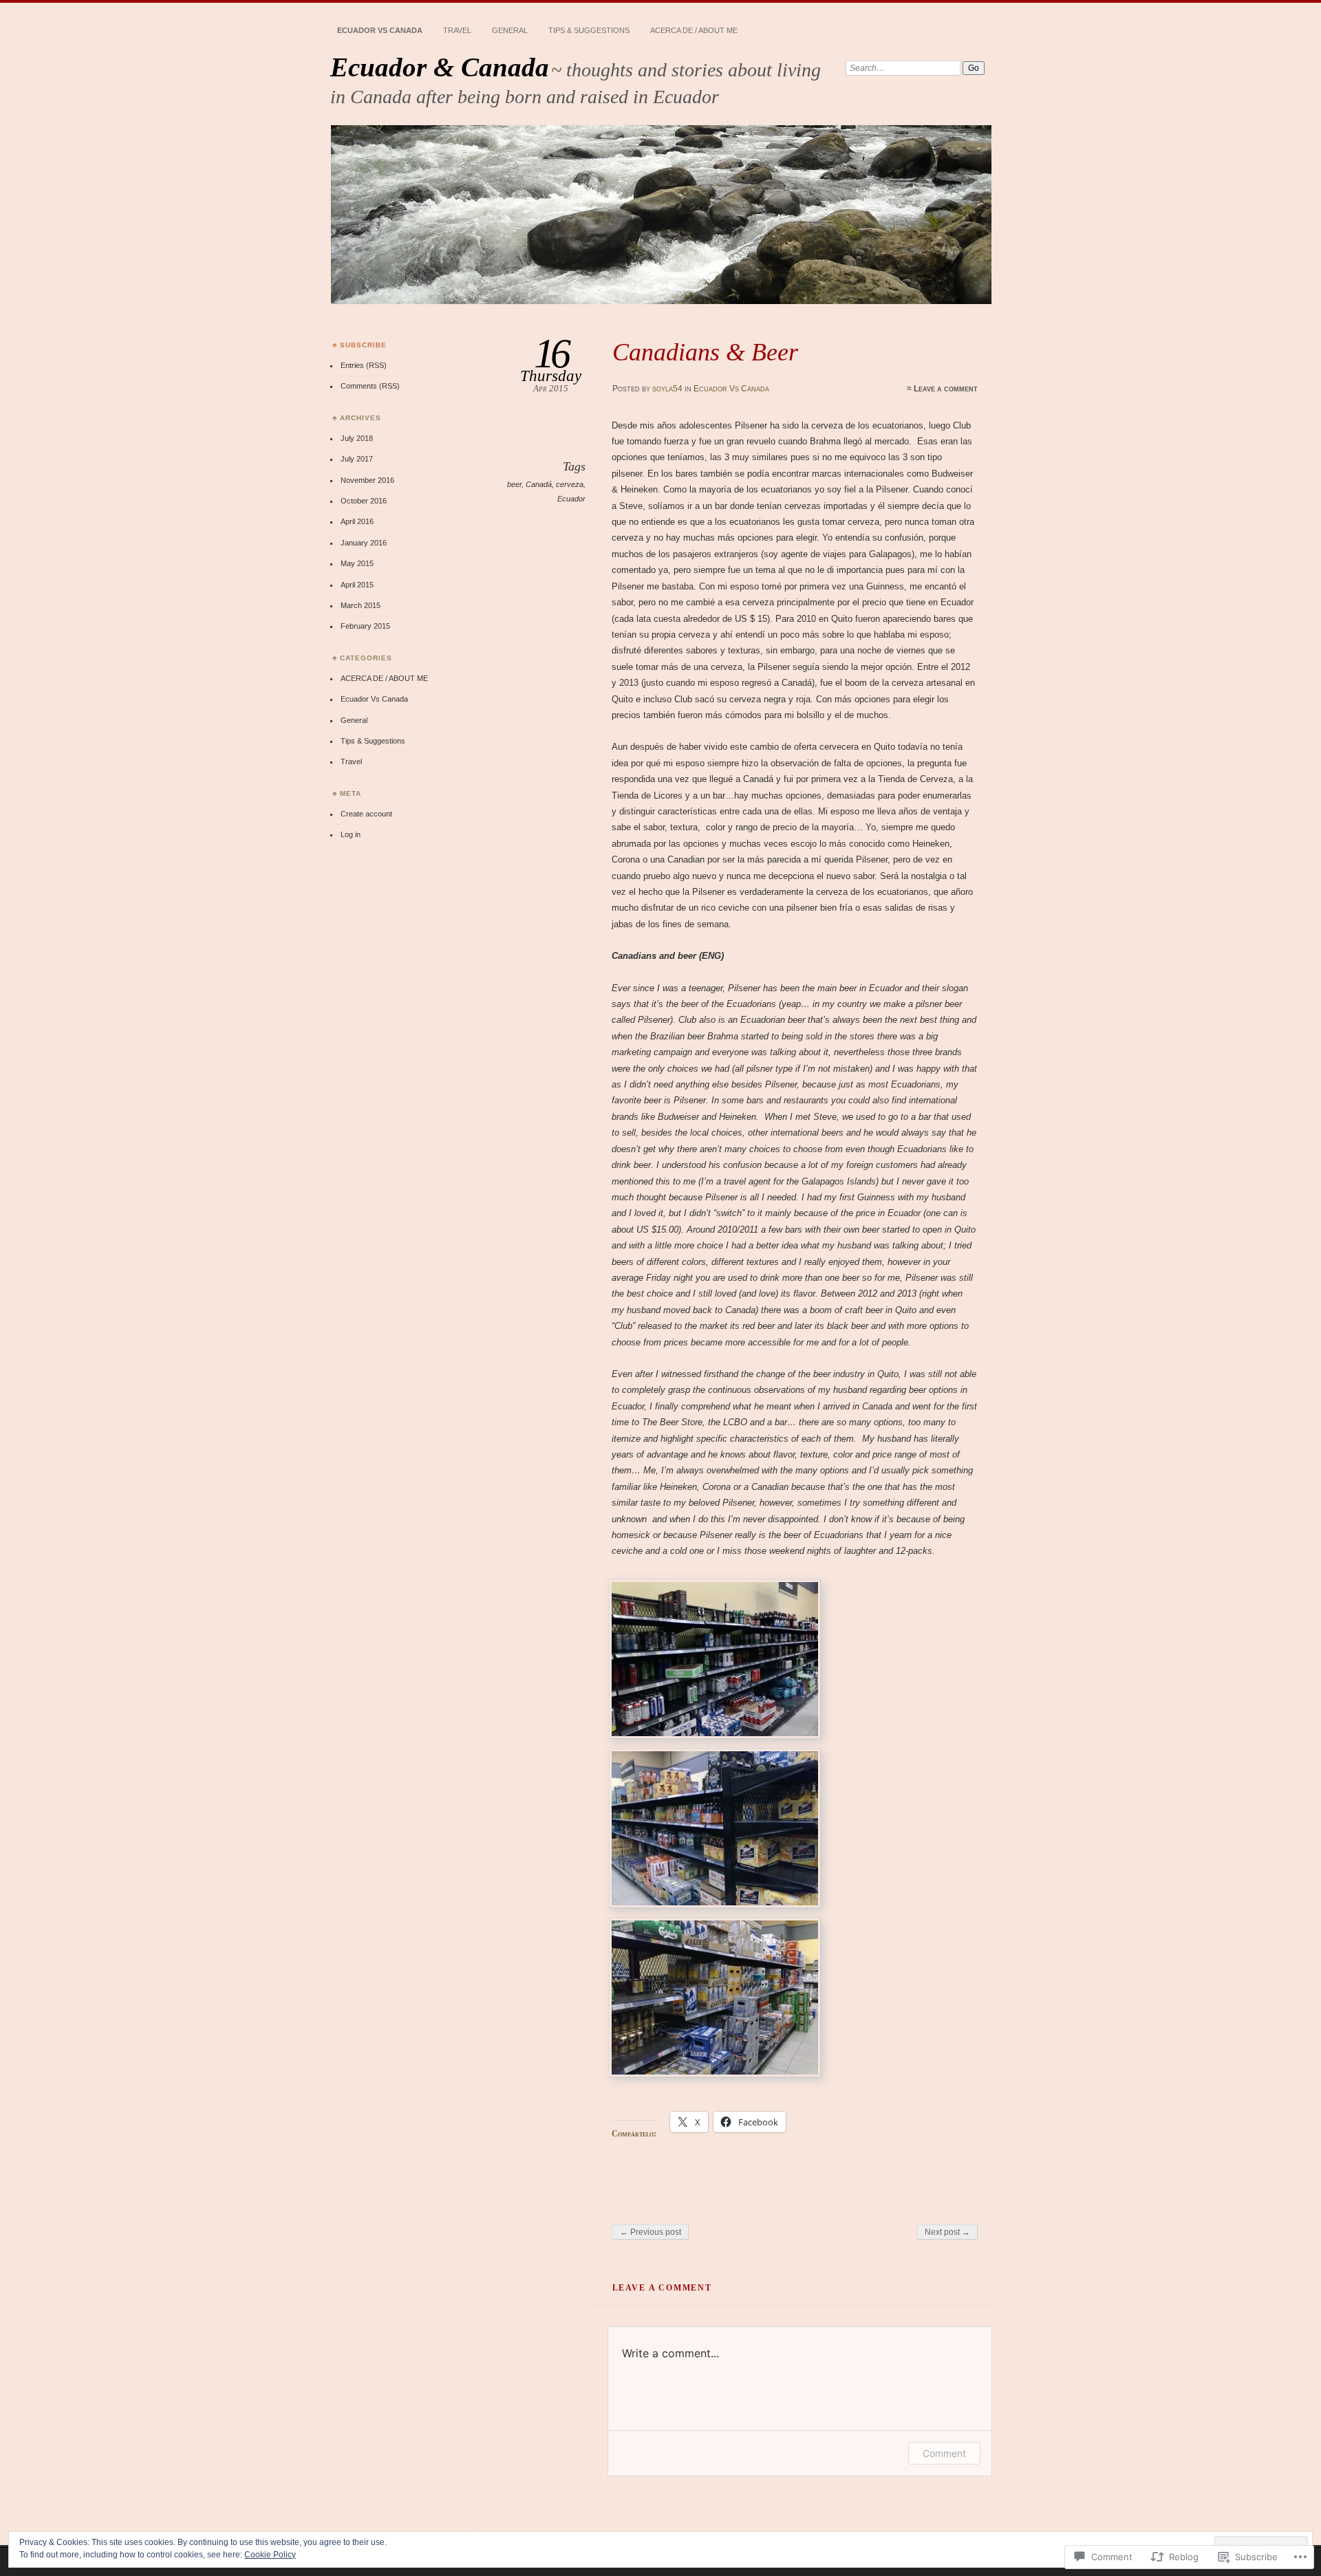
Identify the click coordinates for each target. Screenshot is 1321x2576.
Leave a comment (946, 389)
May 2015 (357, 563)
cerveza (570, 484)
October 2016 (364, 501)
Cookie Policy (270, 2555)
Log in (351, 834)
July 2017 (357, 459)
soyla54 (667, 389)
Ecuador (571, 499)
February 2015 (365, 626)
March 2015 (361, 605)
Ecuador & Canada (440, 67)
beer (514, 484)
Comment (944, 2453)
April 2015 (357, 585)
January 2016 (364, 543)
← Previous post (651, 2232)
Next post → (947, 2232)
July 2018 (357, 438)
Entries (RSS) (364, 365)
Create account (366, 814)
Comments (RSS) (370, 386)
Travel (457, 30)
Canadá (539, 484)
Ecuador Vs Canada (380, 30)
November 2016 (367, 480)
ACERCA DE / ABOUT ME (694, 30)
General (510, 30)
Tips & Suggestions (589, 30)
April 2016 (357, 521)
